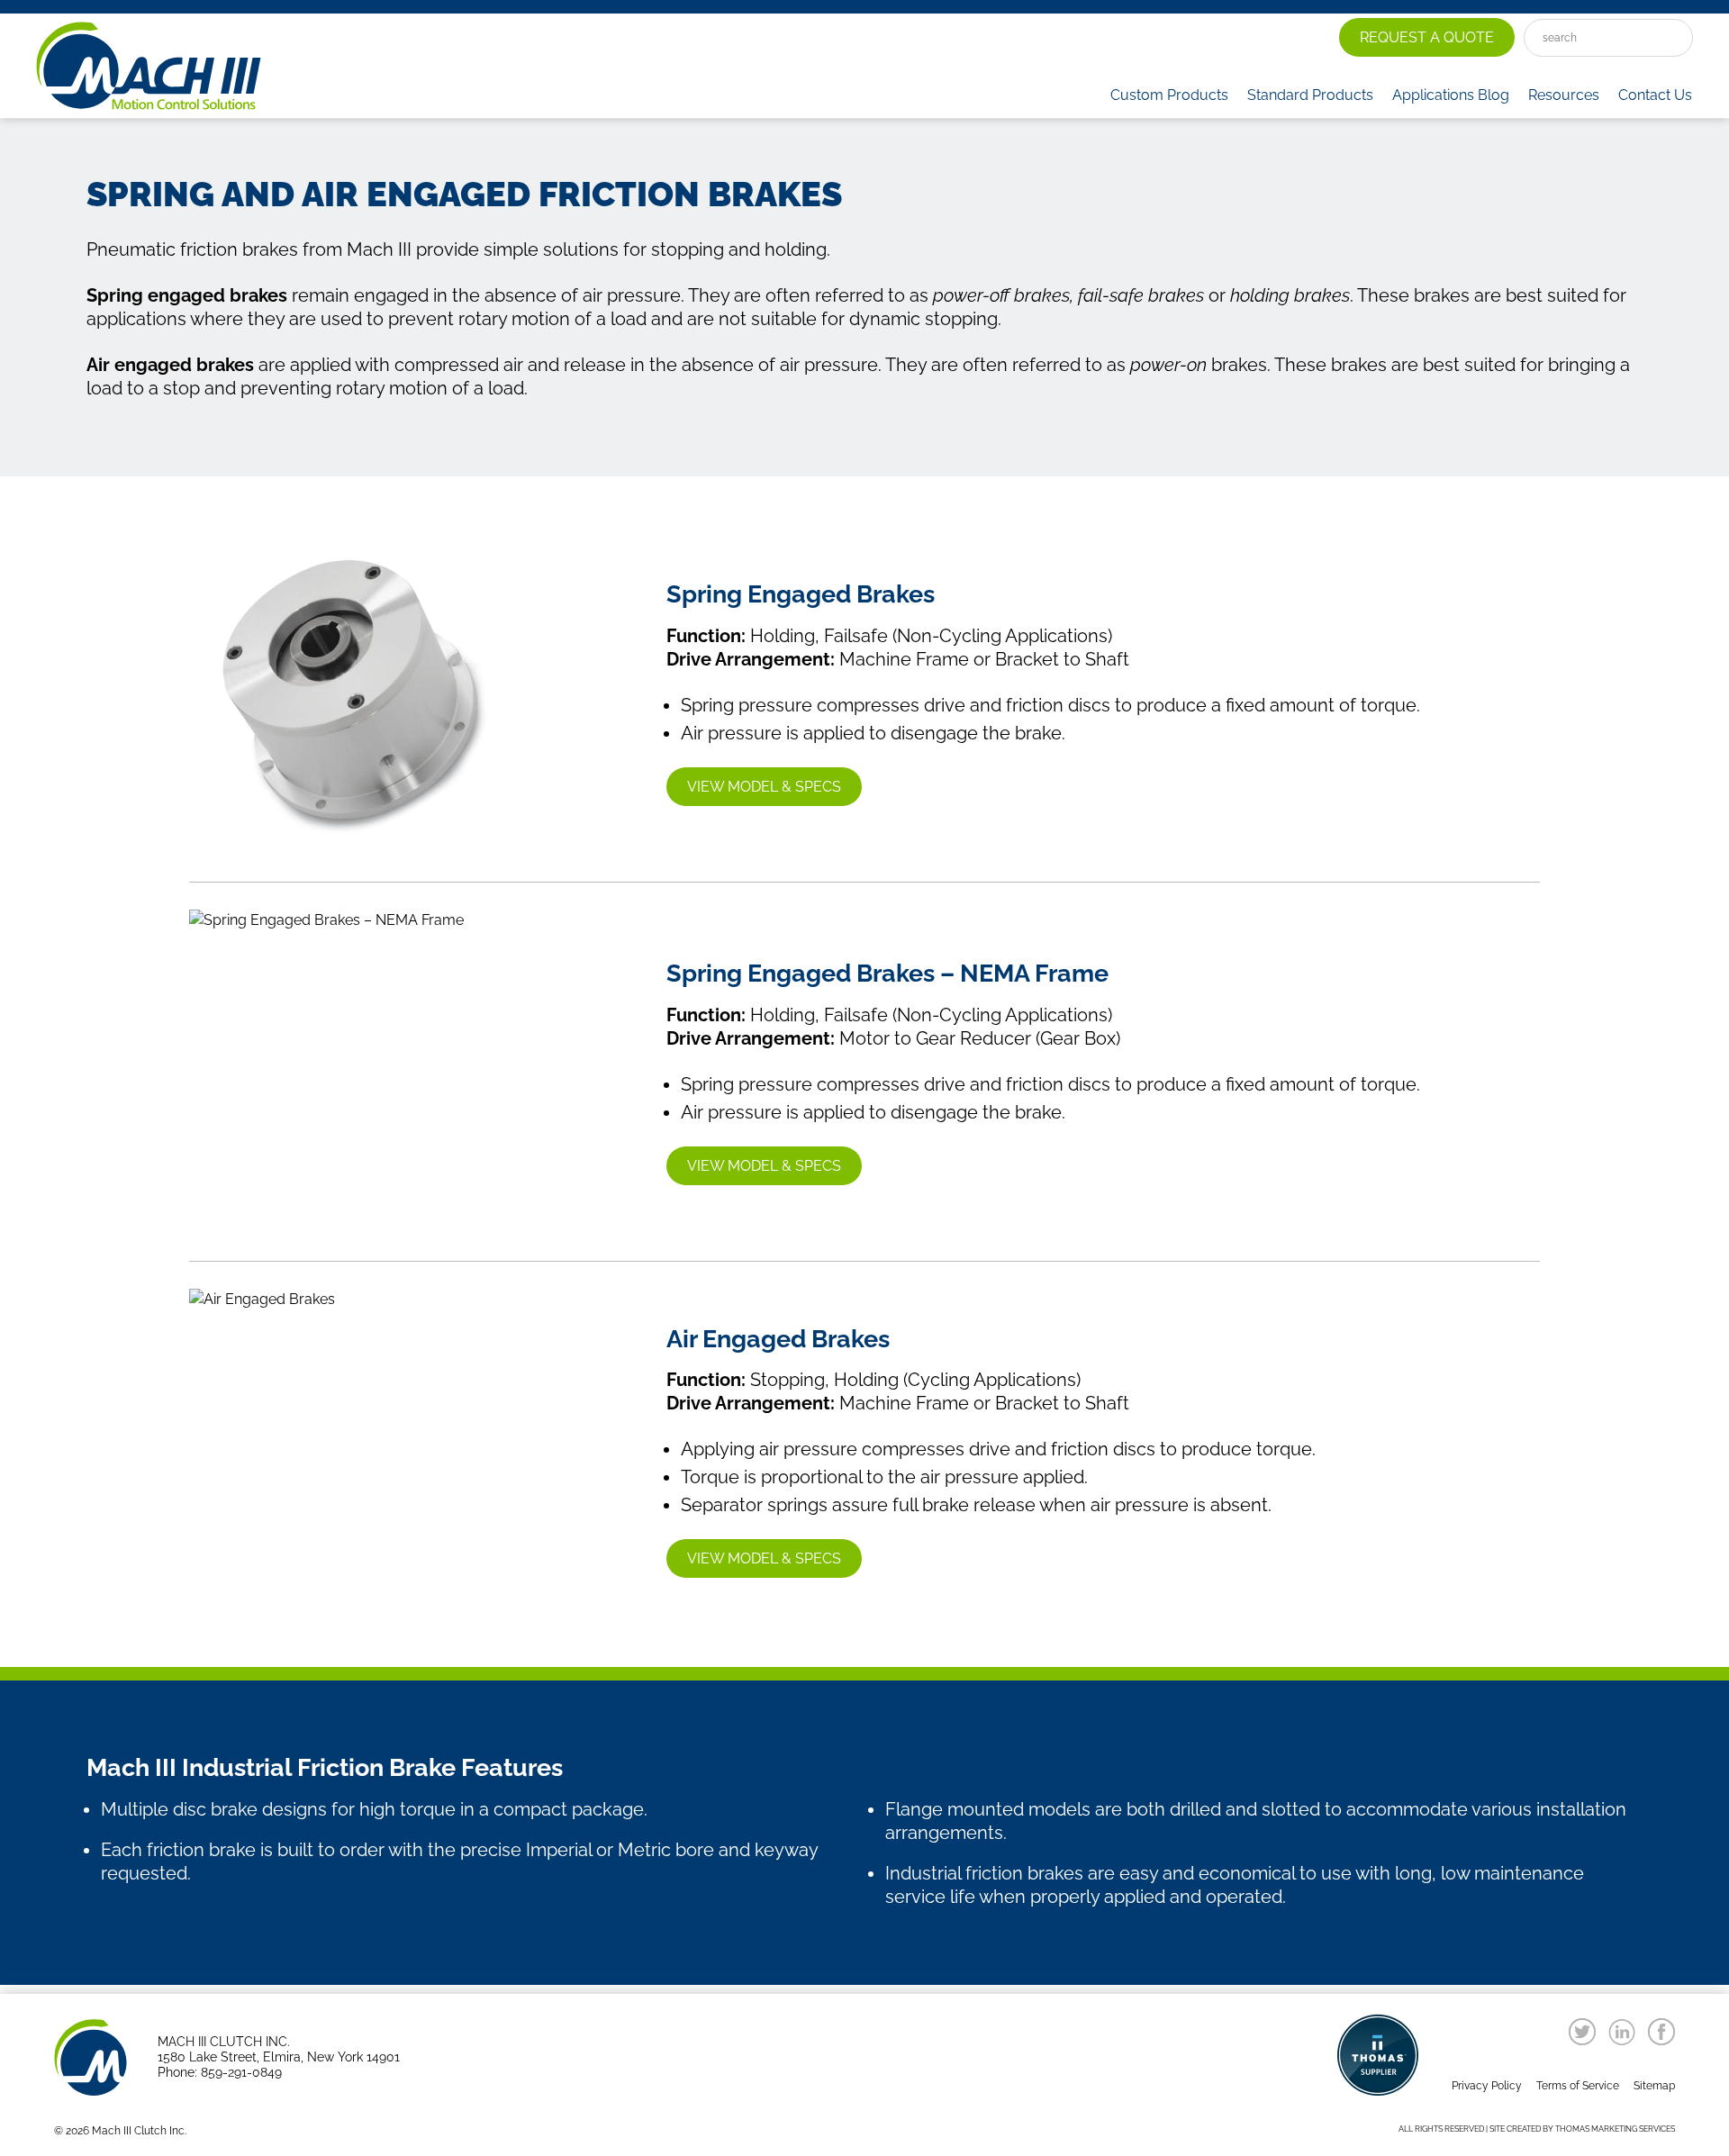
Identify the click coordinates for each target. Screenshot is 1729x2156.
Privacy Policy (1487, 2086)
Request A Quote (1427, 37)
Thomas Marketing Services (1615, 2129)
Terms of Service (1578, 2086)
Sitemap (1654, 2086)
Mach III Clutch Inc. (139, 2131)
